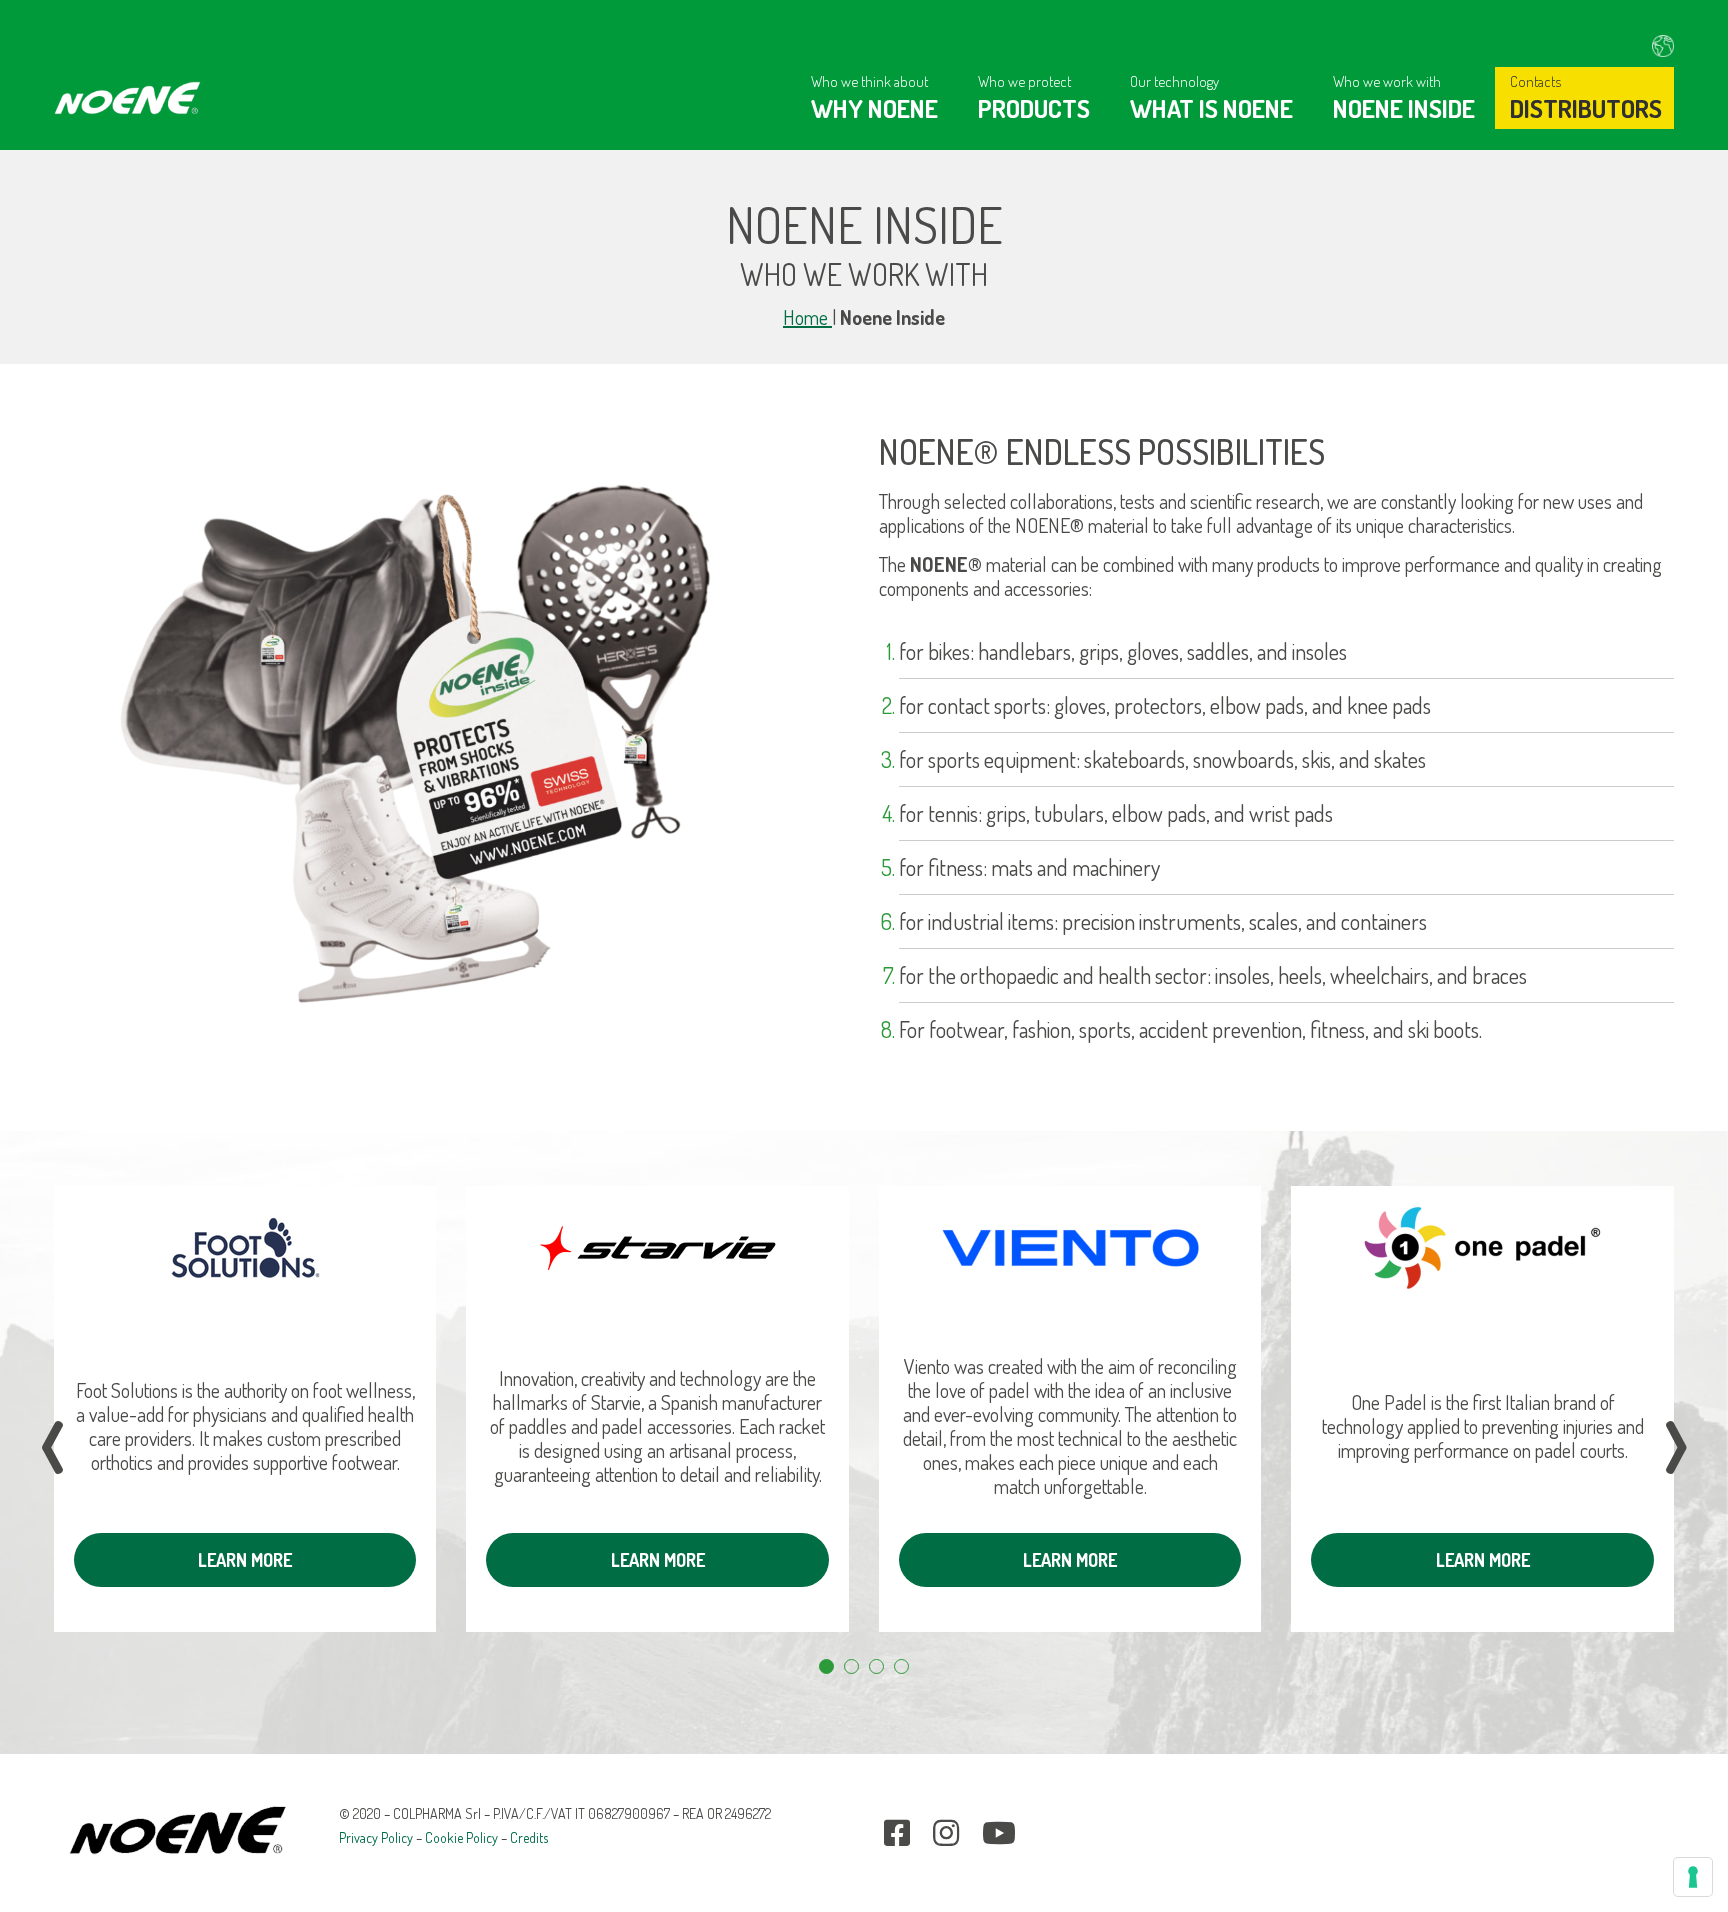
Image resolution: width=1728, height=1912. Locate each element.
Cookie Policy (461, 1837)
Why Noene (874, 108)
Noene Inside (1404, 108)
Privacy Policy (376, 1837)
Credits (529, 1837)
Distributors (1586, 108)
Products (1034, 108)
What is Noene (1211, 108)
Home (807, 317)
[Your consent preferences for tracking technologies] (1693, 1877)
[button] (826, 1666)
